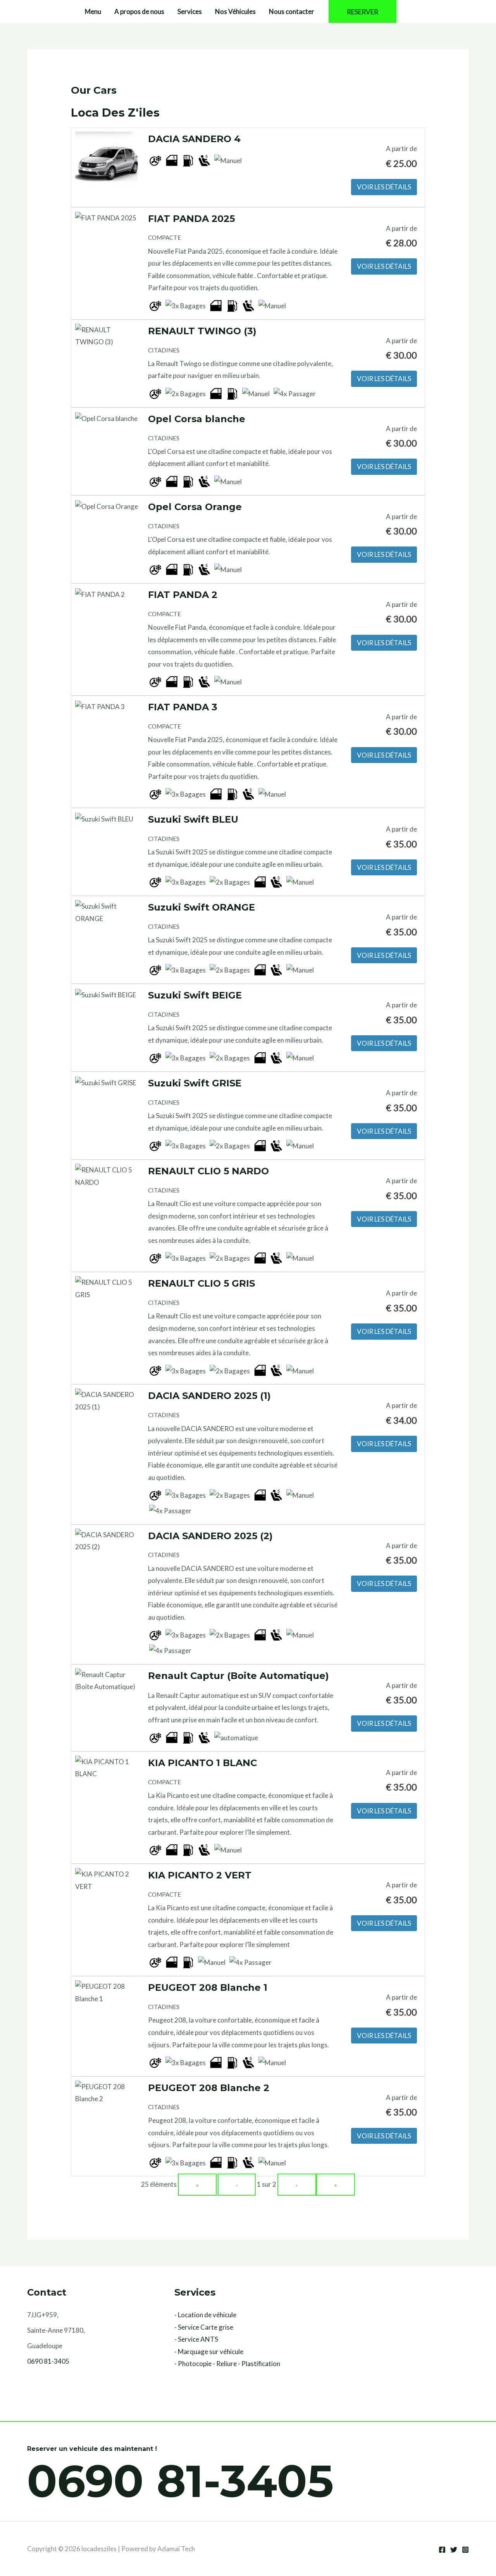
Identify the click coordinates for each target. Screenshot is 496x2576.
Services (190, 11)
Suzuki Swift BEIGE (195, 995)
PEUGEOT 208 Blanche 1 (208, 1987)
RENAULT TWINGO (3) (202, 331)
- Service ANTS (196, 2339)
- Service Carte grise (204, 2327)
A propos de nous (139, 11)
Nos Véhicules (235, 11)
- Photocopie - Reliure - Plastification (227, 2364)
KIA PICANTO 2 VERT (200, 1875)
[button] (363, 11)
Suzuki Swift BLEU (193, 819)
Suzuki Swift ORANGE (201, 907)
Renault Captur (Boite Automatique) (239, 1676)
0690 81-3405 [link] (48, 2361)
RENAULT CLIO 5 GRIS (201, 1283)
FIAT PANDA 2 (183, 595)
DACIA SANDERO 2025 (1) (209, 1396)
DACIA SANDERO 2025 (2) (210, 1536)
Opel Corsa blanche (197, 419)
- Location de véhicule (205, 2315)
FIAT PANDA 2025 (191, 219)
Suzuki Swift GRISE (195, 1083)
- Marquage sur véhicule (209, 2352)
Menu (93, 11)
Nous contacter (292, 11)
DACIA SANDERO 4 (194, 139)
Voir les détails (384, 187)
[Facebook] (442, 2550)
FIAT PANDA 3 (183, 707)
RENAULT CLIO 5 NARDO (208, 1171)
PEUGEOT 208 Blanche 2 (209, 2088)
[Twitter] (454, 2550)
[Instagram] (465, 2550)
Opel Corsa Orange (195, 507)
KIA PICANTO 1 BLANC (202, 1763)
